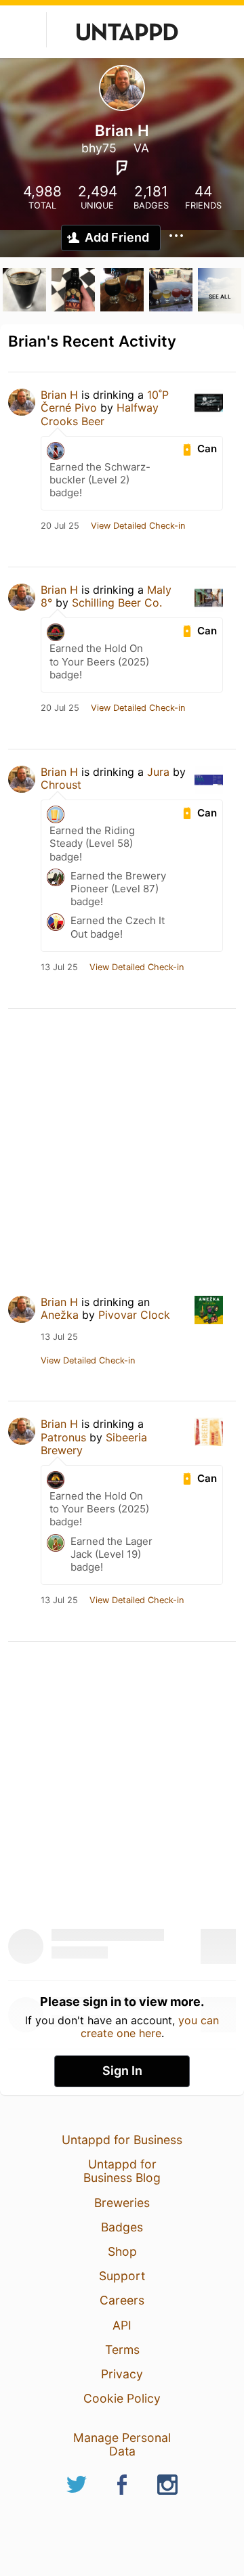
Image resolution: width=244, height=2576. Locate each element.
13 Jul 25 (59, 967)
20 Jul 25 (60, 526)
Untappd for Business (122, 2140)
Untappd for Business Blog (122, 2171)
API (122, 2325)
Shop (122, 2251)
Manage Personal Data (122, 2444)
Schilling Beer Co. (117, 603)
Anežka (60, 1315)
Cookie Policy (122, 2398)
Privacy (122, 2374)
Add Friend (117, 237)
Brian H (59, 395)
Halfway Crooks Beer (100, 414)
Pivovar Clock (134, 1315)
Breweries (122, 2203)
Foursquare (122, 168)
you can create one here (150, 2026)
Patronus (63, 1437)
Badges (122, 2227)
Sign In (122, 2071)
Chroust (61, 785)
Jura (158, 772)
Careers (122, 2300)
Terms (122, 2350)
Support (122, 2276)
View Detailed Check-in (138, 526)
